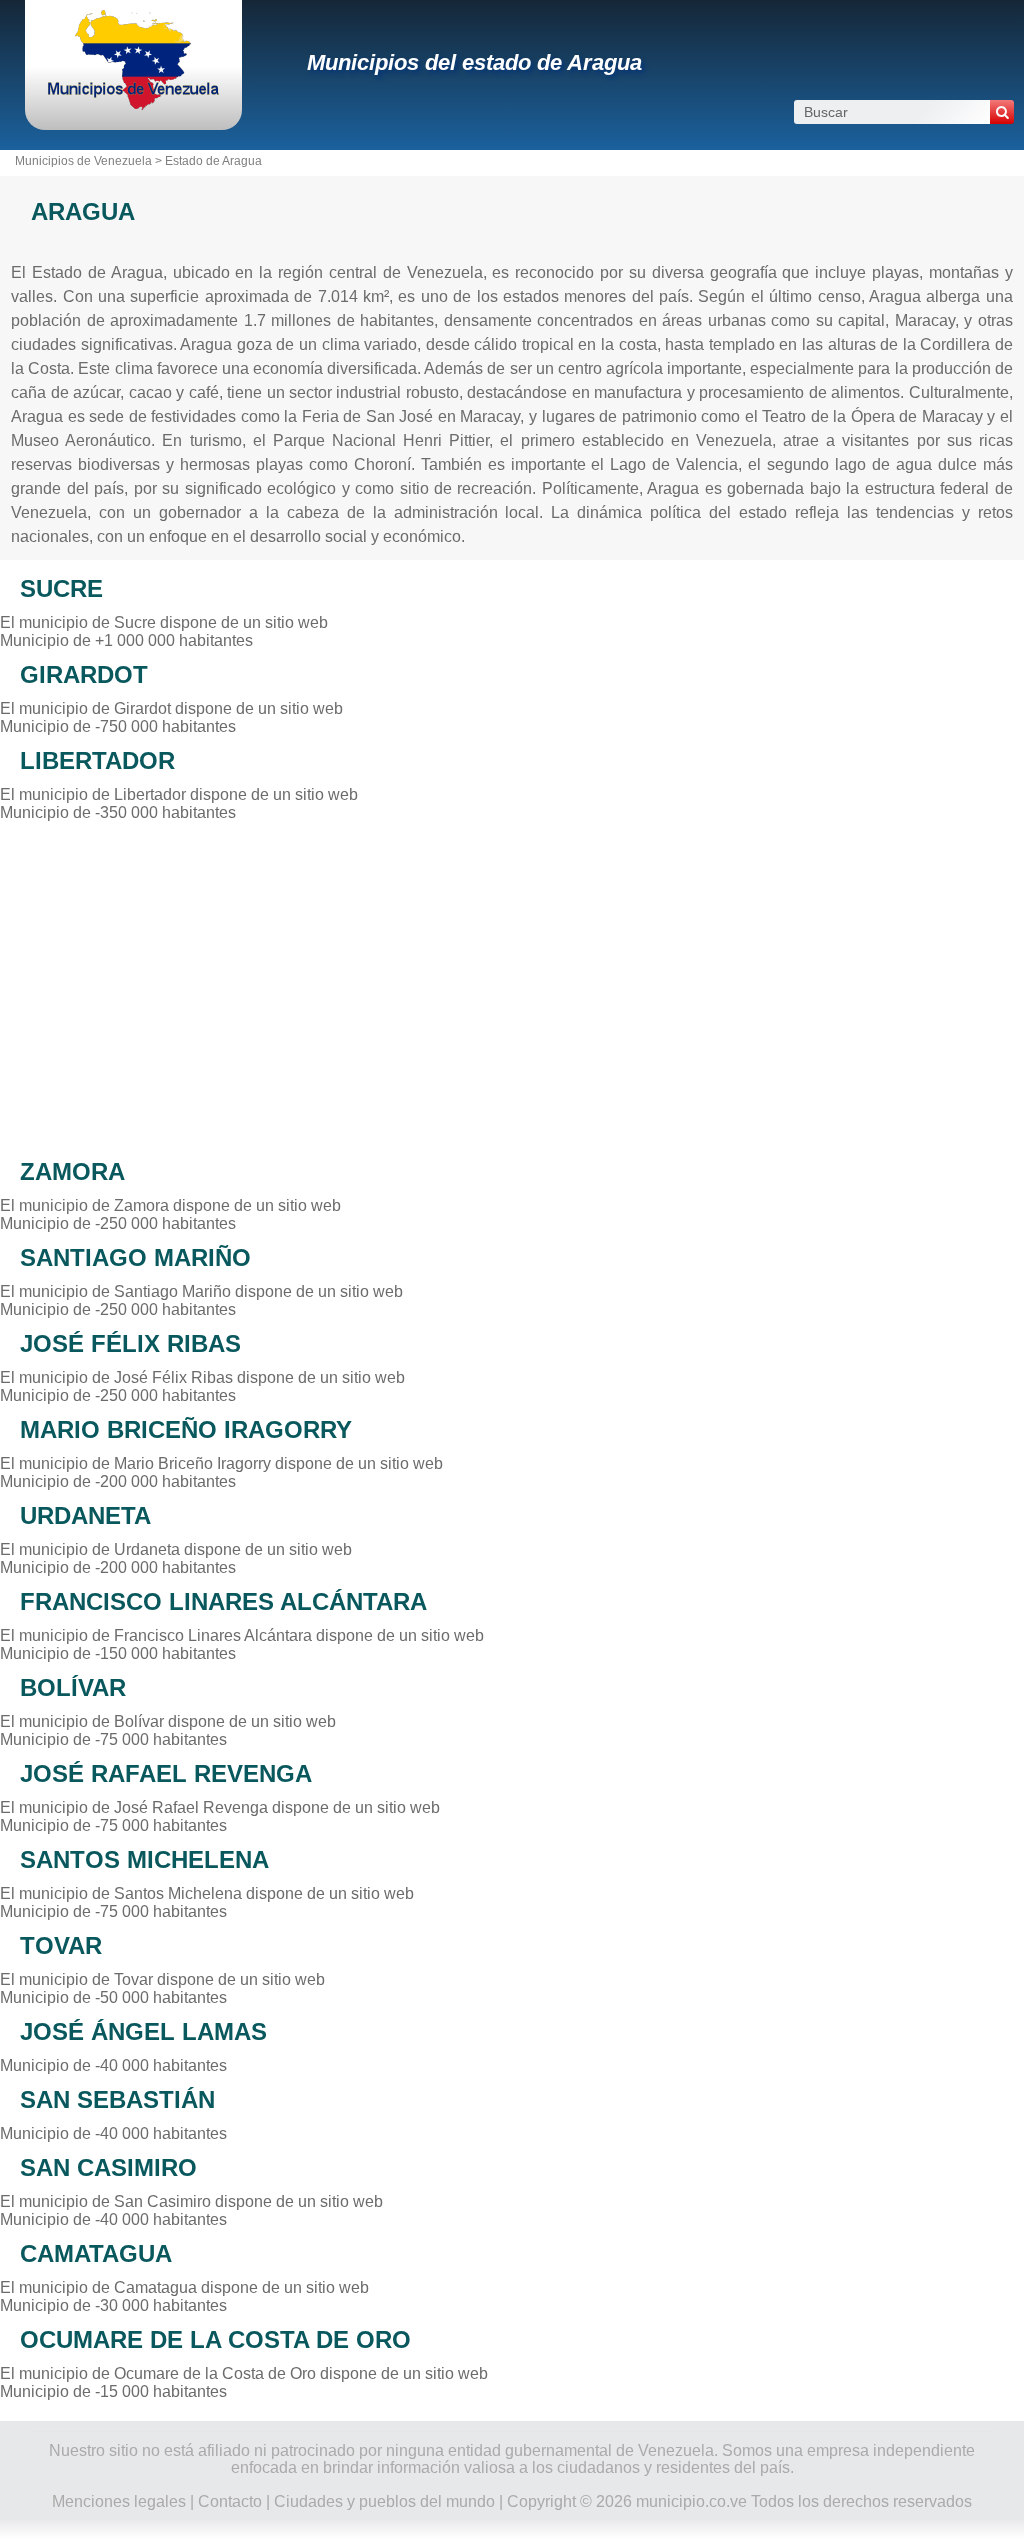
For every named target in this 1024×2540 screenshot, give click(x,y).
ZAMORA (72, 1171)
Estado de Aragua (213, 161)
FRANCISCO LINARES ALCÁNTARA (223, 1601)
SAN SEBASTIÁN (117, 2099)
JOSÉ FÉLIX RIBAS (130, 1343)
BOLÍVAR (73, 1687)
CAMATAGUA (96, 2253)
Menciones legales (119, 2501)
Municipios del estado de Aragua (474, 62)
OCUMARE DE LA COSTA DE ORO (215, 2339)
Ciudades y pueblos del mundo (384, 2501)
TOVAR (61, 1945)
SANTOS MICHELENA (144, 1859)
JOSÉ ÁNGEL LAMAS (143, 2031)
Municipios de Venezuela (83, 161)
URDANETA (85, 1515)
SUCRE (61, 588)
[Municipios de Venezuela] (133, 104)
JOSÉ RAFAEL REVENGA (166, 1773)
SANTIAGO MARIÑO (135, 1257)
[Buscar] (1002, 112)
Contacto (230, 2501)
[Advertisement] (512, 984)
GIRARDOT (84, 674)
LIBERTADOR (97, 760)
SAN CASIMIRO (108, 2167)
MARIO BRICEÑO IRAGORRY (186, 1429)
